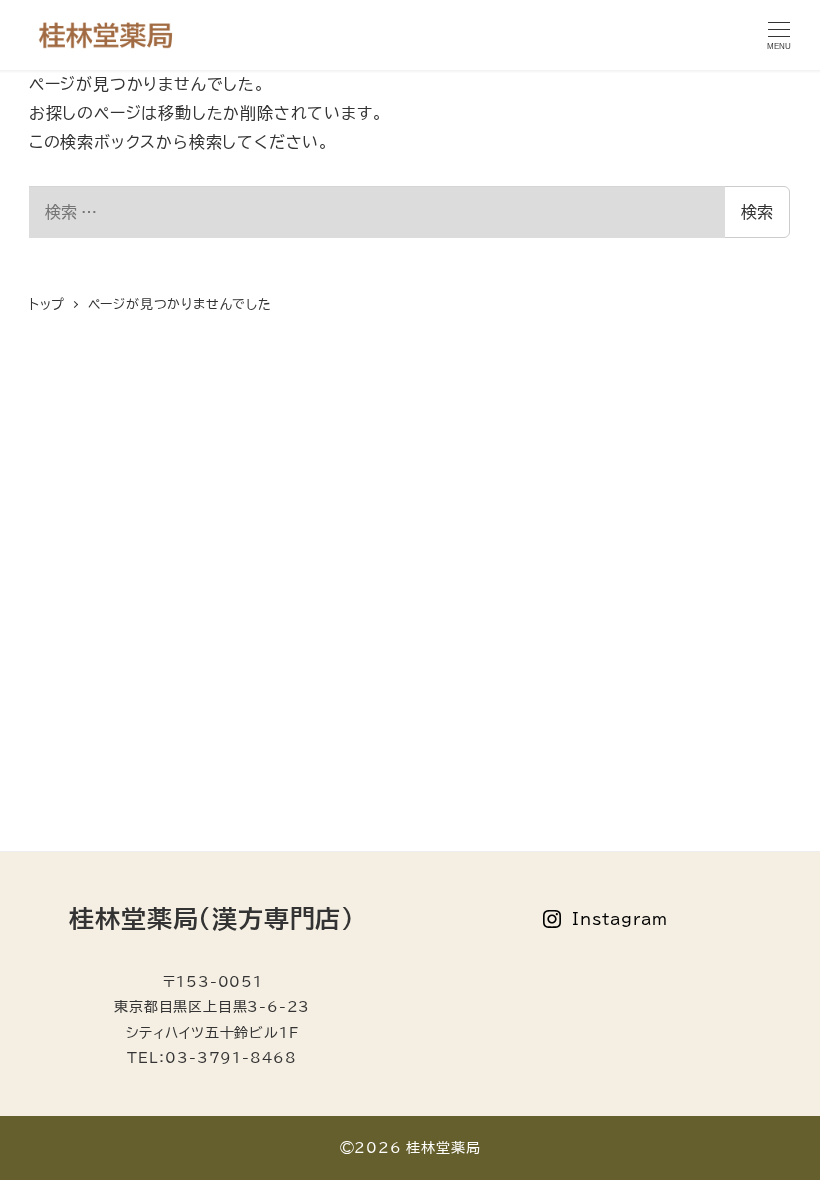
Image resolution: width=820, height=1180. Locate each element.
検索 (757, 212)
